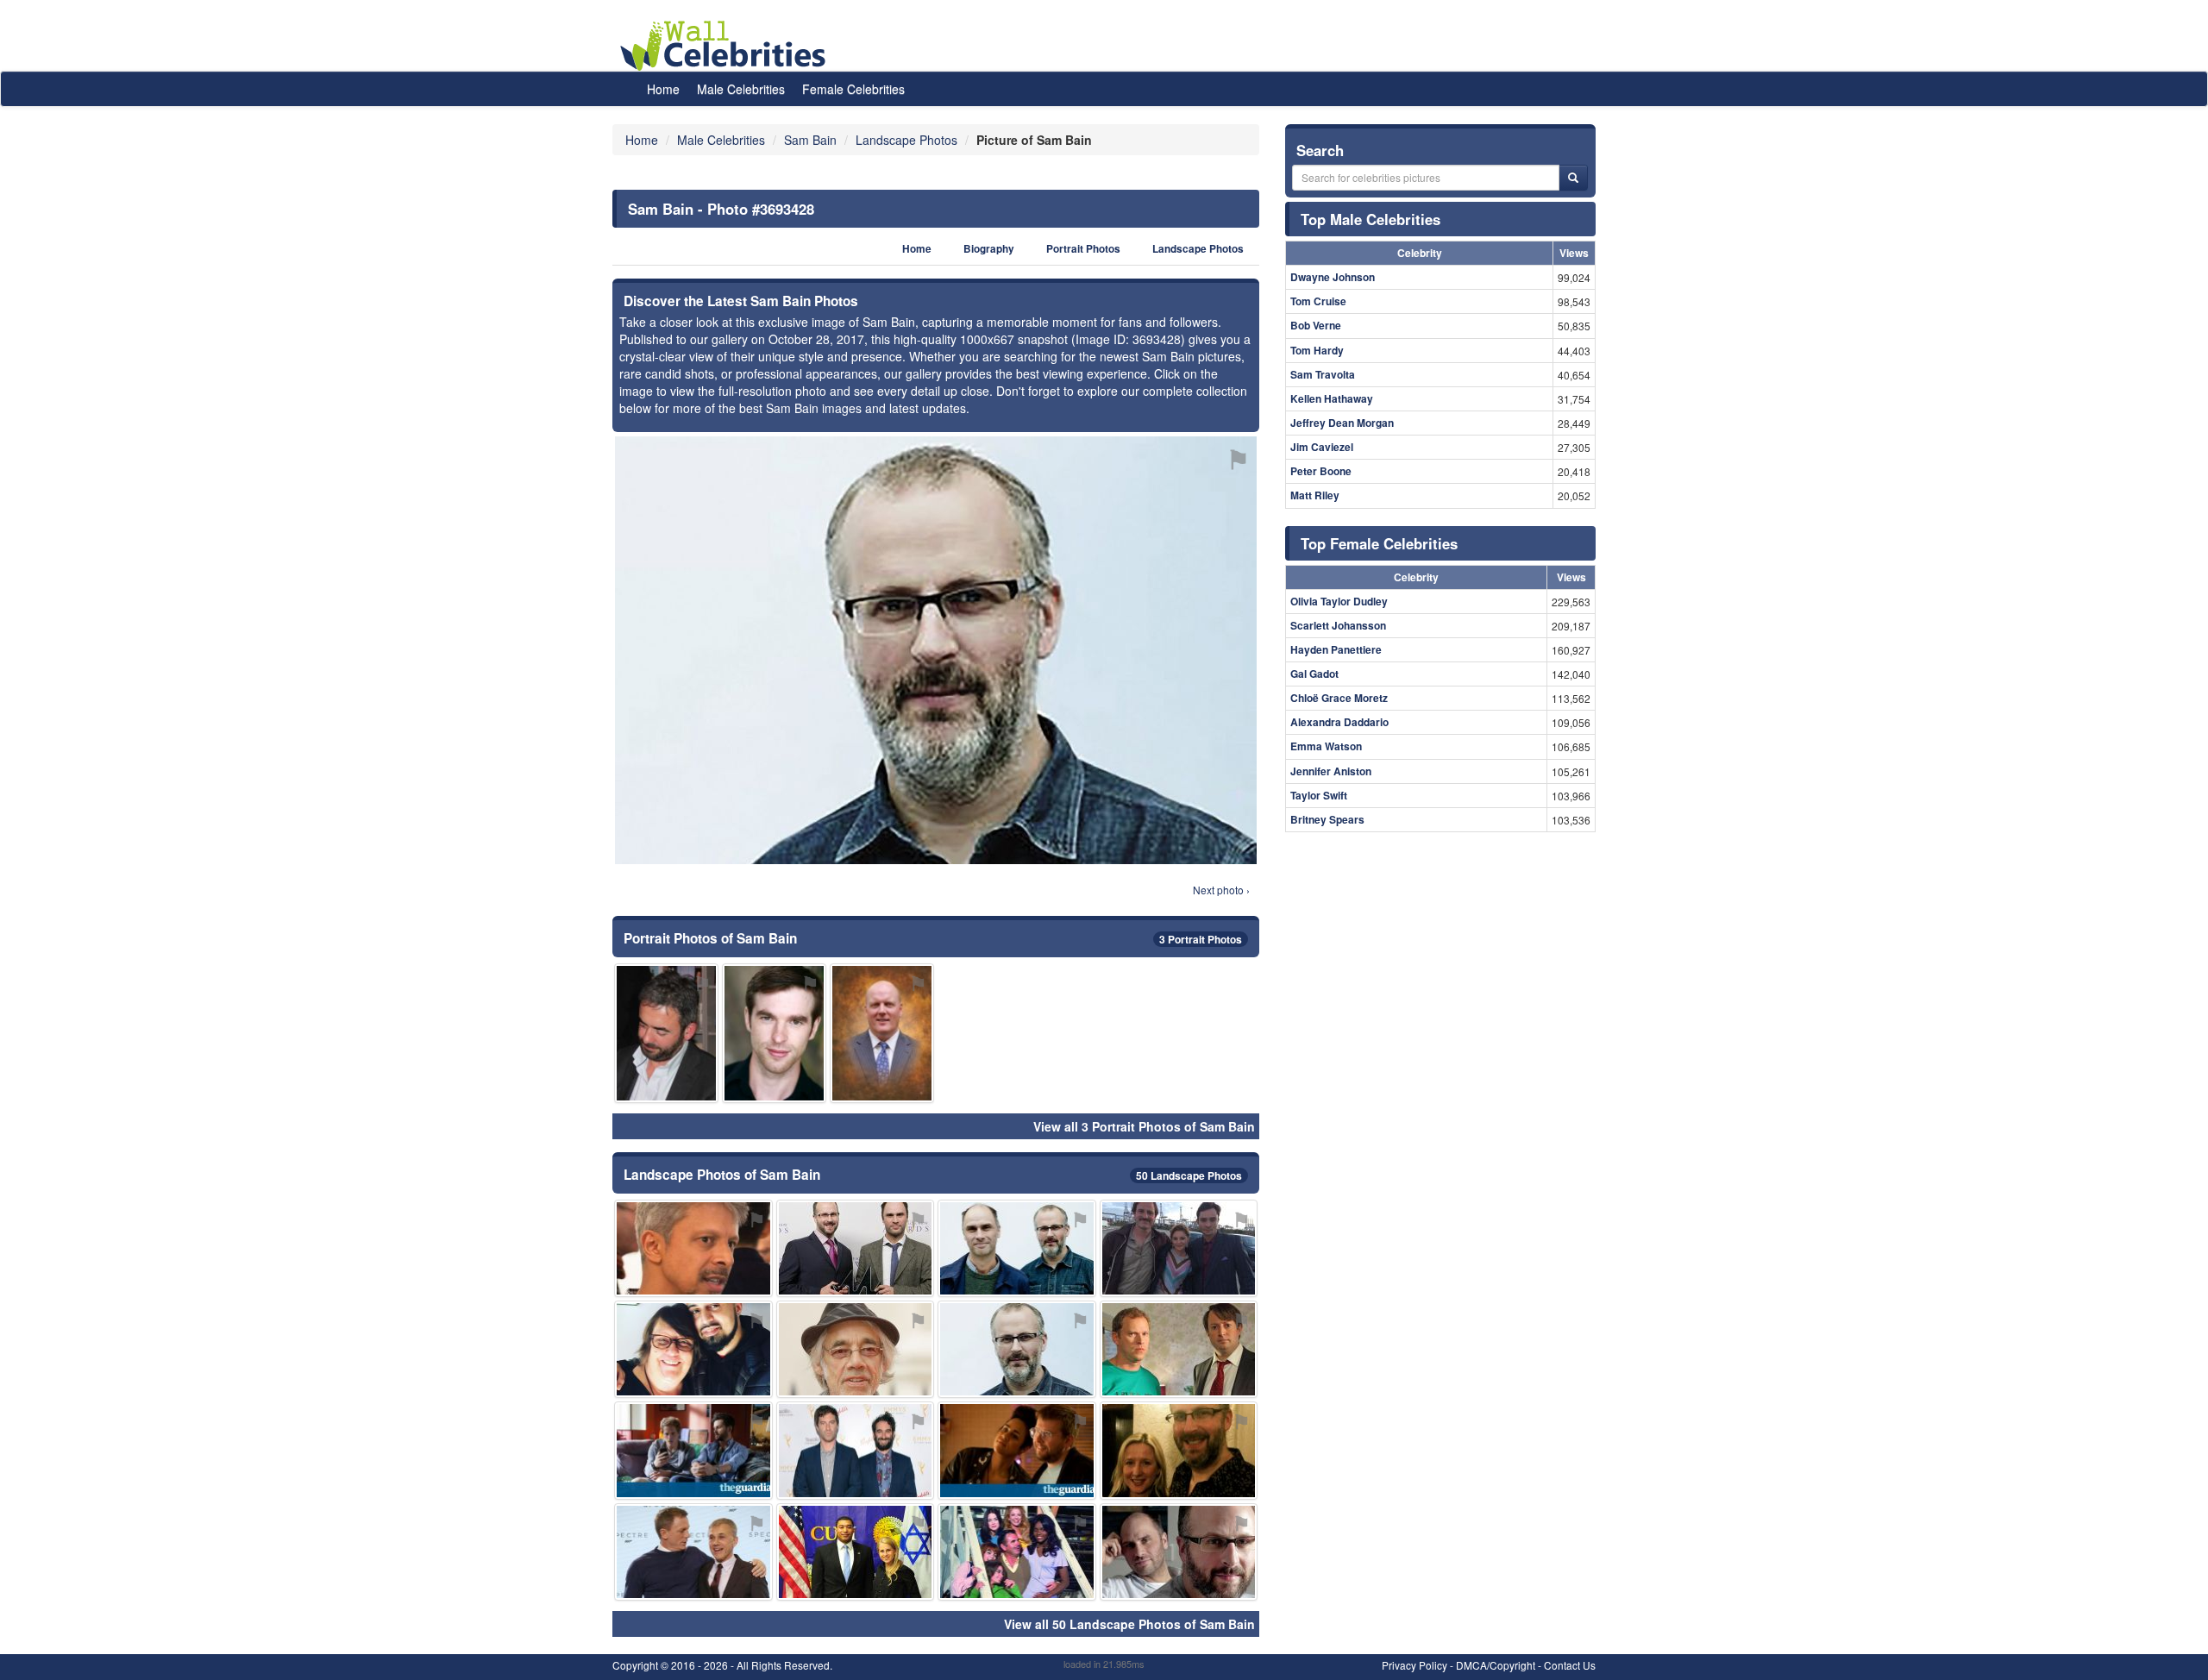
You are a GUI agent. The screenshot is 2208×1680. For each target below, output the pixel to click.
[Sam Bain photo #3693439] (1179, 1349)
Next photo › (1221, 890)
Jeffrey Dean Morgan (1342, 423)
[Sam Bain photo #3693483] (856, 1450)
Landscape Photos (1198, 249)
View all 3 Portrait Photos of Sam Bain (1144, 1126)
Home (663, 89)
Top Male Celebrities (1371, 219)
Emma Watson (1326, 746)
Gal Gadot (1314, 674)
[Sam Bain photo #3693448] (856, 1248)
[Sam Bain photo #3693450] (856, 1552)
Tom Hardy (1317, 350)
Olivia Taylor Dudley (1339, 601)
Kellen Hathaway (1332, 398)
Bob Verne (1316, 325)
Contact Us (1570, 1665)
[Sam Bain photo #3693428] (1017, 1349)
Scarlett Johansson (1338, 625)
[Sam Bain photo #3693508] (666, 1033)
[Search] (1573, 178)
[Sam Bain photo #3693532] (1179, 1248)
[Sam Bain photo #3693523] (693, 1248)
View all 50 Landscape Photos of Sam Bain (1129, 1624)
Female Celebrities (853, 89)
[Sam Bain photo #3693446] (693, 1552)
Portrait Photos (1083, 249)
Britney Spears (1327, 819)
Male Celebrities (741, 89)
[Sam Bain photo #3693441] (693, 1349)
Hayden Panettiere (1336, 649)
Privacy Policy (1414, 1665)
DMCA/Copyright (1496, 1665)
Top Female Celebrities (1379, 543)
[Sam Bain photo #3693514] (774, 1033)
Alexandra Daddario (1339, 722)
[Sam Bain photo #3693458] (882, 1033)
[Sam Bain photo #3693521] (1017, 1552)
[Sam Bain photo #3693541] (1017, 1450)
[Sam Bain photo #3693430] (1017, 1248)
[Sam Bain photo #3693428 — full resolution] (936, 650)
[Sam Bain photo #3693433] (1179, 1552)
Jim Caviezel (1322, 447)
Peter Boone (1321, 471)
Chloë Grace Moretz (1339, 698)
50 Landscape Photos (1189, 1175)
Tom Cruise (1318, 301)
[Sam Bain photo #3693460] (693, 1450)
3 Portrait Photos (1201, 939)
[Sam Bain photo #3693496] (856, 1349)
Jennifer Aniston (1331, 771)
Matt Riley (1315, 495)
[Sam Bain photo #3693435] (1179, 1450)
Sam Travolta (1323, 374)
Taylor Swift (1319, 795)
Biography (989, 249)
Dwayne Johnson (1333, 277)
